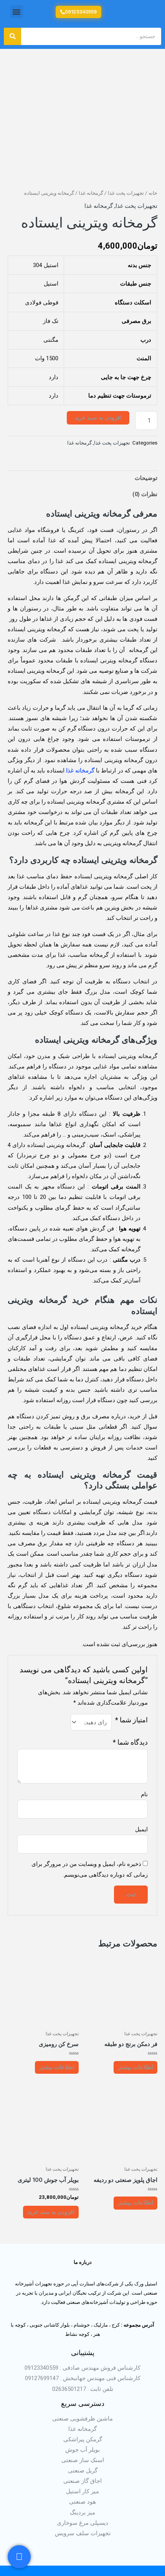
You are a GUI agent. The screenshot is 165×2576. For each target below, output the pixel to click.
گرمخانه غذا (91, 193)
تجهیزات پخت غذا (126, 193)
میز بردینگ (82, 2512)
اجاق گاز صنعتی (82, 2481)
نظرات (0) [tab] (145, 494)
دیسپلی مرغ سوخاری (82, 2523)
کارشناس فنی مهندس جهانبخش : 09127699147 (83, 2378)
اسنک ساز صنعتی (83, 2460)
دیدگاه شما (130, 1742)
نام (144, 1794)
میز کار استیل (82, 2491)
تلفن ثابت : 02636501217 (83, 2389)
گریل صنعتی (83, 2471)
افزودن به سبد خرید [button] (51, 2212)
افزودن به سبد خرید (98, 418)
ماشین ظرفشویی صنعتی (82, 2419)
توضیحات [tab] (146, 478)
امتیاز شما (131, 1720)
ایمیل (141, 1829)
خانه (153, 193)
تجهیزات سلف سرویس (83, 2533)
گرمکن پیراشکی (83, 2439)
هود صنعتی (82, 2502)
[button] (17, 12)
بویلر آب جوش (82, 2450)
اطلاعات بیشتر (135, 2067)
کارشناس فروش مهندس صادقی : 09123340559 (82, 2368)
